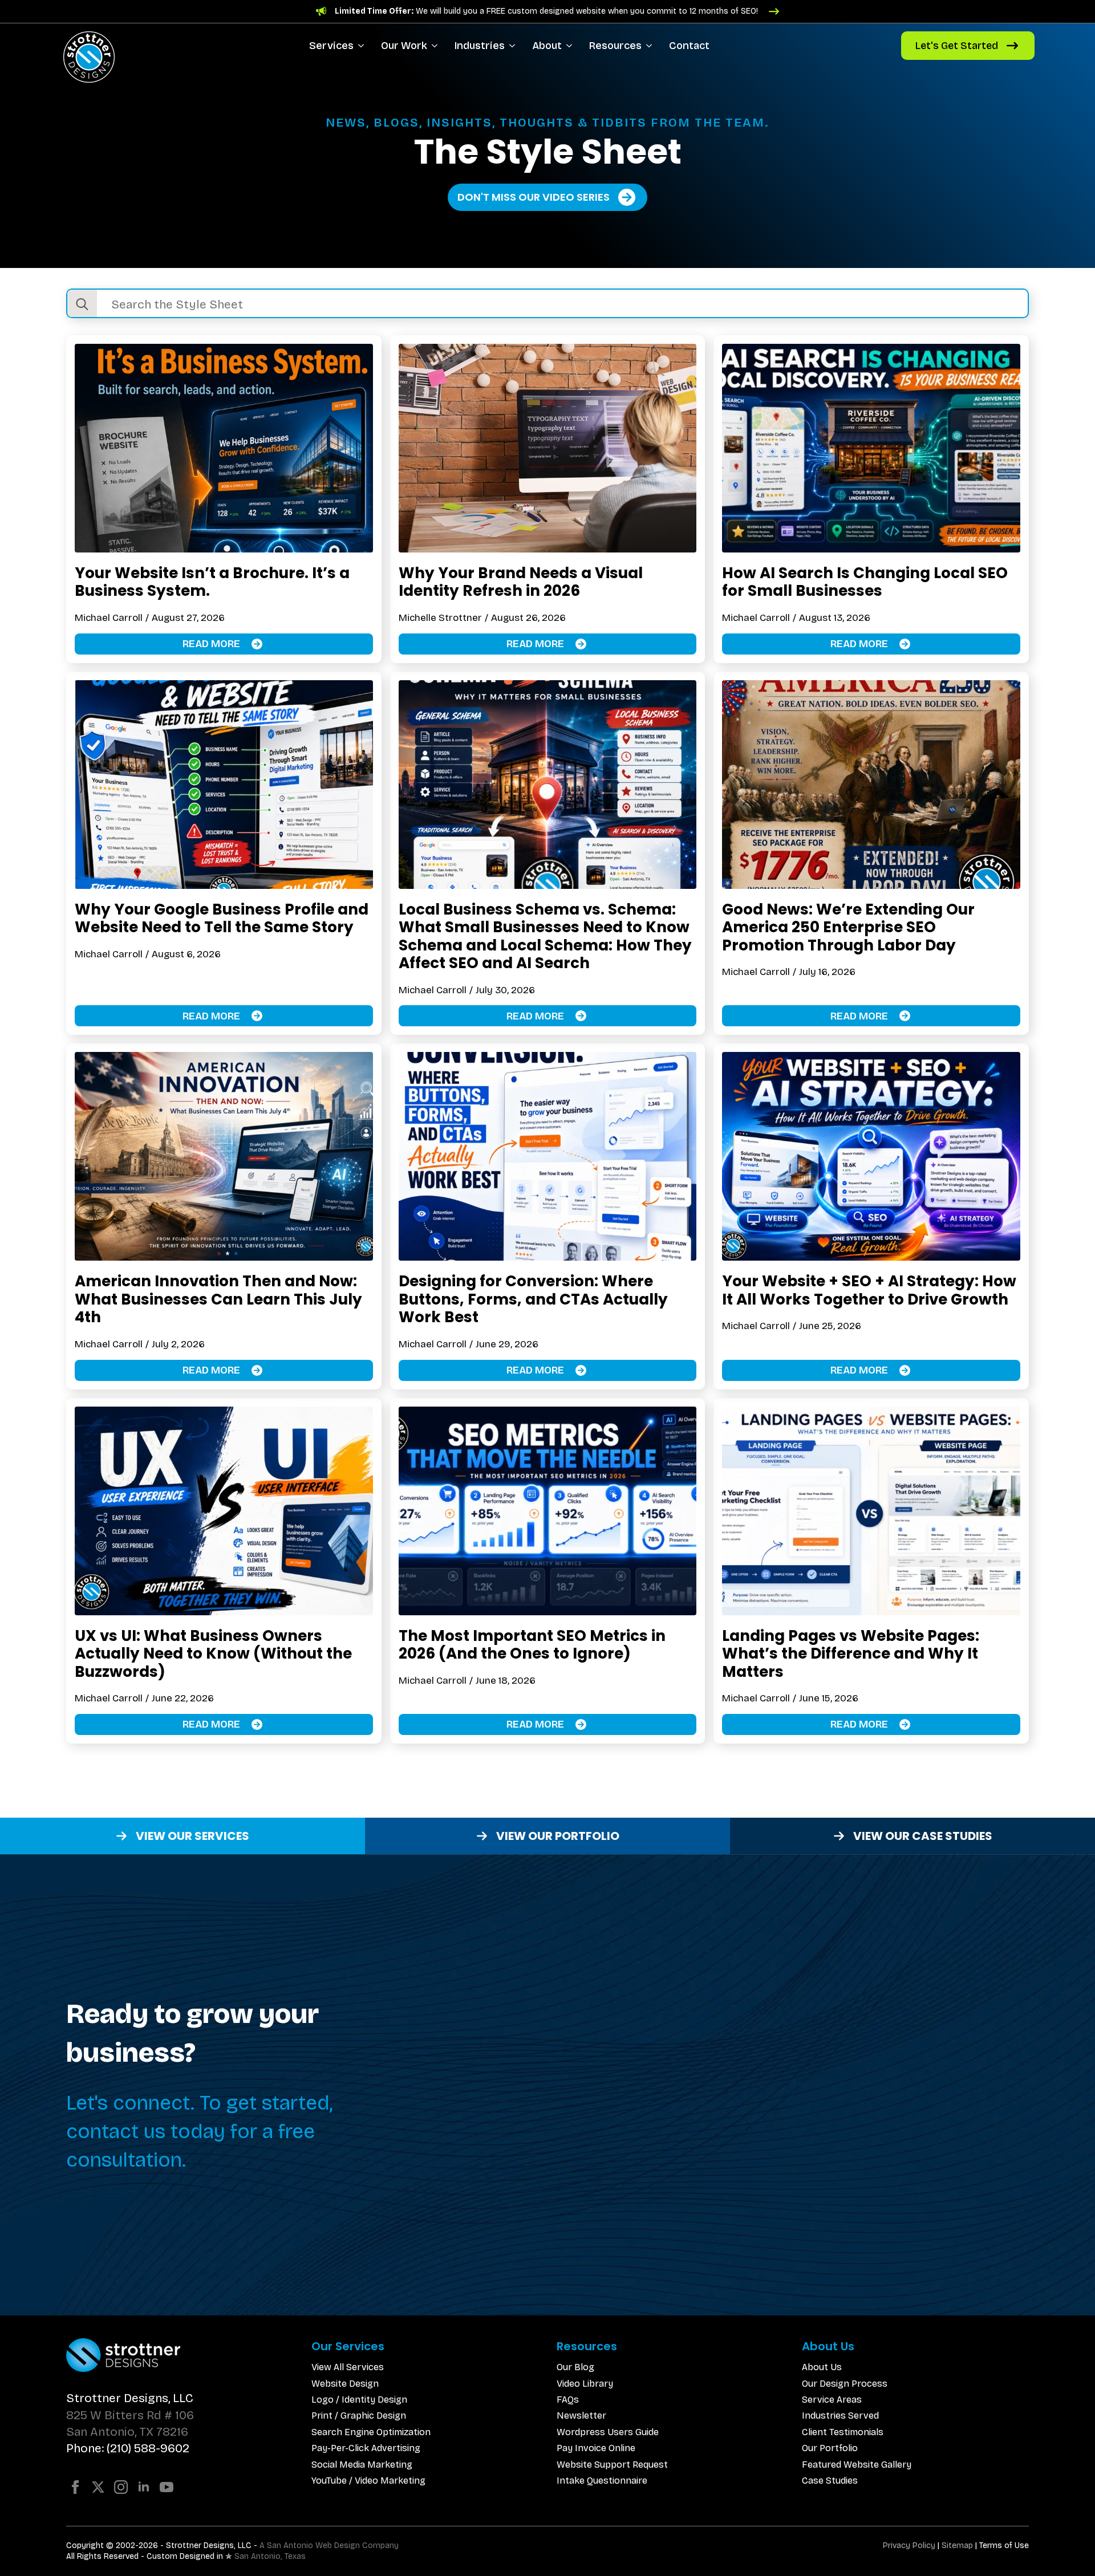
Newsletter (581, 2415)
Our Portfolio (830, 2448)
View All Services (348, 2367)
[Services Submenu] (363, 46)
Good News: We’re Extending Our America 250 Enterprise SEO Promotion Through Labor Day (848, 927)
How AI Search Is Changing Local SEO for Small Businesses (865, 582)
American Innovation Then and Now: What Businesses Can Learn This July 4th (218, 1299)
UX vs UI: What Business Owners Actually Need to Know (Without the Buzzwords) (213, 1654)
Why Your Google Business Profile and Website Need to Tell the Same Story (222, 918)
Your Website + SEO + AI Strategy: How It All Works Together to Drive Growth (869, 1290)
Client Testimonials (843, 2432)
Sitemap (957, 2545)
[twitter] (98, 2487)
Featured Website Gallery (857, 2465)
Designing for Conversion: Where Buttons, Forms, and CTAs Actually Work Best (533, 1299)
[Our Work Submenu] (437, 46)
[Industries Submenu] (514, 46)
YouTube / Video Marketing (368, 2480)
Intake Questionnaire (602, 2480)
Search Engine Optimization (371, 2432)
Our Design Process (845, 2384)
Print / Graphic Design (359, 2415)
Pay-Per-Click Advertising (366, 2448)
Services (331, 46)
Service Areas (832, 2400)
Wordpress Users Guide (608, 2432)
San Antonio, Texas (270, 2556)
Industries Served (840, 2415)
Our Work (404, 46)
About (547, 46)
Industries (480, 46)
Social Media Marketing (362, 2465)
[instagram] (121, 2487)
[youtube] (167, 2487)
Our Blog (575, 2367)
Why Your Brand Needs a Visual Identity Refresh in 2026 (521, 582)
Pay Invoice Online (596, 2448)
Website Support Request (612, 2465)
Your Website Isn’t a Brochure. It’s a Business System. (212, 582)
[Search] (82, 304)
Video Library (585, 2384)
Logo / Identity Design (359, 2400)
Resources (615, 46)
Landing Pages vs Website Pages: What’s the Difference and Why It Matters (851, 1654)
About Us (822, 2367)
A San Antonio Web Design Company (329, 2545)
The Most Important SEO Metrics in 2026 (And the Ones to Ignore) (532, 1645)
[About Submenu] (571, 46)
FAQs (568, 2400)
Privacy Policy (909, 2545)
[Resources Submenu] (651, 46)
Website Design (345, 2384)
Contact (689, 46)
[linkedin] (144, 2487)
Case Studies (830, 2480)
